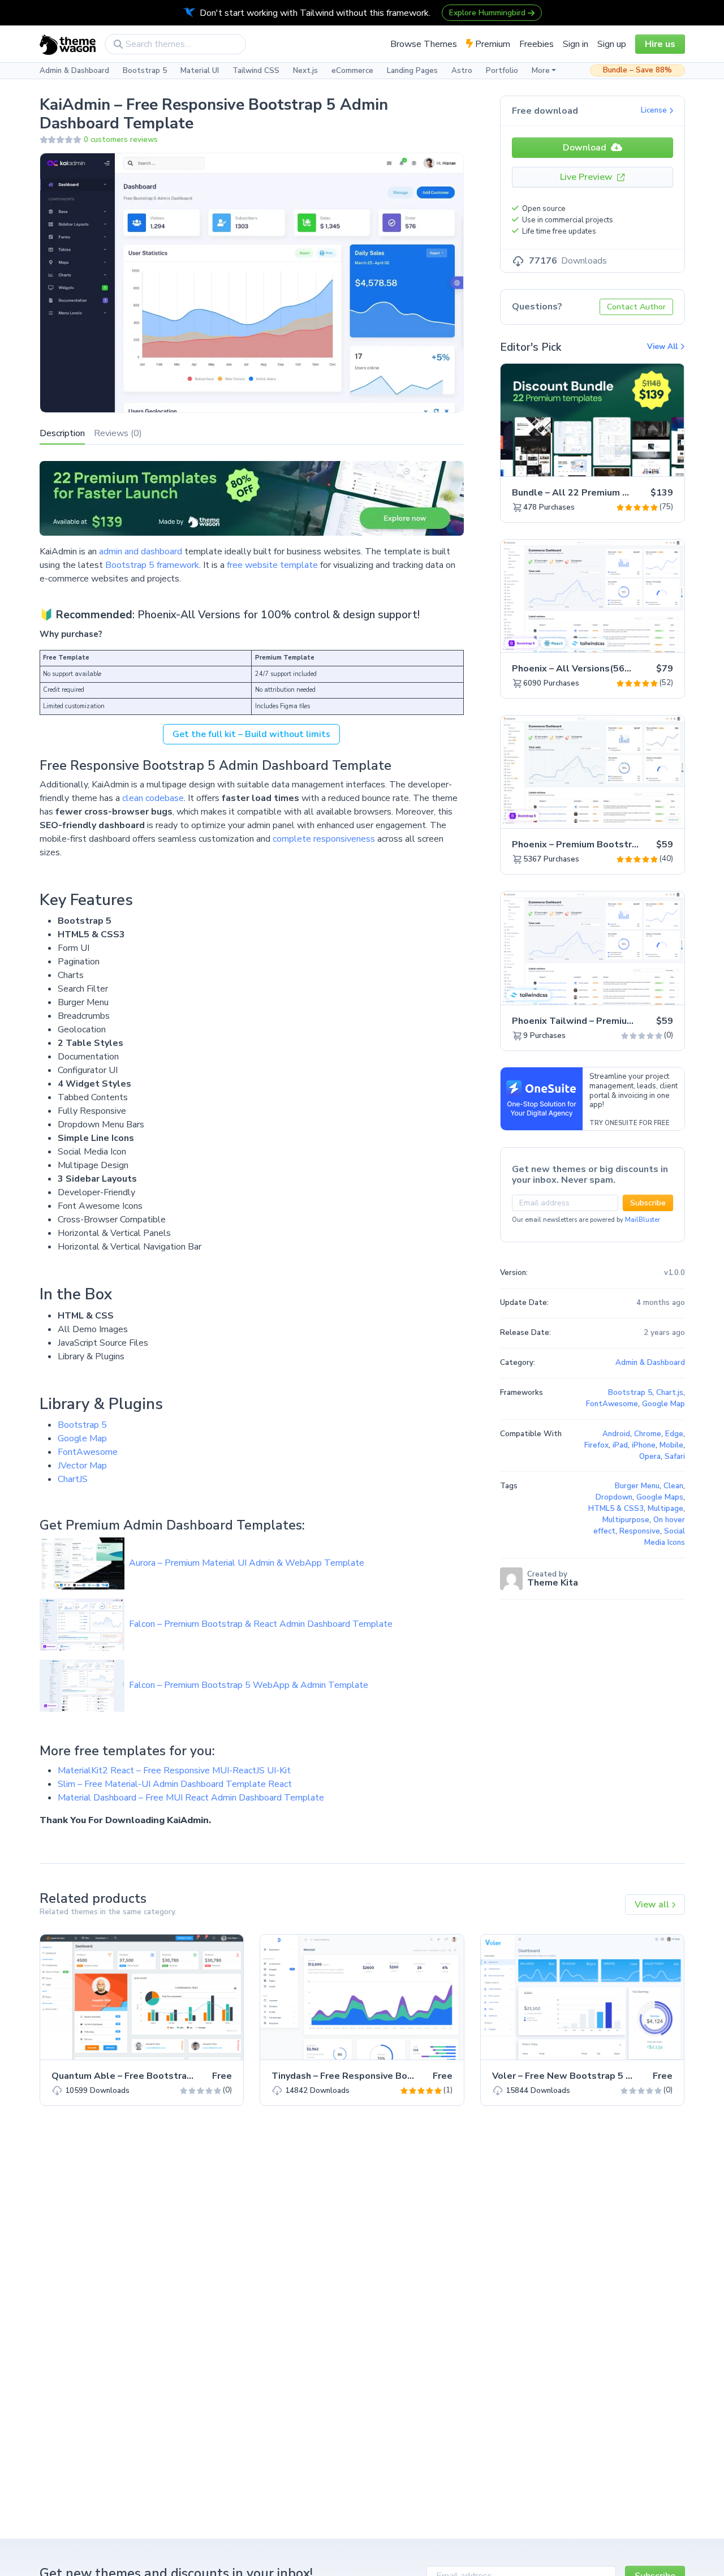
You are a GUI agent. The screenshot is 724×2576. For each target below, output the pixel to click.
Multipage (665, 1509)
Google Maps (660, 1497)
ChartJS (73, 1479)
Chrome (648, 1434)
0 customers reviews (121, 140)
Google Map (82, 1438)
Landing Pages (412, 71)
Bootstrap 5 (145, 71)
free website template (272, 565)
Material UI (200, 71)
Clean (673, 1486)
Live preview (644, 462)
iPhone (644, 1445)
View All (663, 347)
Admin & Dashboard (74, 71)
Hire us (660, 44)
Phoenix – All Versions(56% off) (583, 669)
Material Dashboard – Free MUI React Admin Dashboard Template (191, 1798)
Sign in (576, 44)
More (541, 71)
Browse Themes (424, 44)
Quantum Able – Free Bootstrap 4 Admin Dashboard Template (189, 2076)
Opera (650, 1457)
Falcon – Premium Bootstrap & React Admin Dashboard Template (261, 1624)
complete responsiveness (324, 839)
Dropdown (614, 1497)
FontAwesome (88, 1452)
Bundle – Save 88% (637, 70)
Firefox (596, 1445)
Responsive (640, 1531)
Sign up (612, 44)
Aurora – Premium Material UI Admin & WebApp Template (247, 1563)
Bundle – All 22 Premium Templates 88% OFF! (614, 493)
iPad (620, 1445)
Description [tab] (62, 433)
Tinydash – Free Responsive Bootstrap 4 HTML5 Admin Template (415, 2076)
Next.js (305, 71)
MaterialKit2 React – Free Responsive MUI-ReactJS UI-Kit (174, 1771)
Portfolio (502, 71)
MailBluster (643, 1220)
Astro (462, 71)
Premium (492, 44)
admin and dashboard (141, 552)
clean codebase (153, 798)
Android (616, 1434)
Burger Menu (637, 1486)
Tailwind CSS (256, 71)
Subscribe (648, 1203)
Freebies (536, 44)
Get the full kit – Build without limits (251, 734)
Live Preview (587, 177)
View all (653, 1905)
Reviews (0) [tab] (118, 433)
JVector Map (82, 1466)
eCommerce (352, 71)
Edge (674, 1434)
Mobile (671, 1445)
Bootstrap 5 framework (151, 565)
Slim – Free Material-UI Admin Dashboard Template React (175, 1784)
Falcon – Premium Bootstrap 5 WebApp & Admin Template (249, 1685)
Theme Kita (553, 1583)
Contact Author (636, 307)
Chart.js (670, 1393)
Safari (675, 1457)
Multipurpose (626, 1520)
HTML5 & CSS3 (616, 1509)
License (655, 110)
